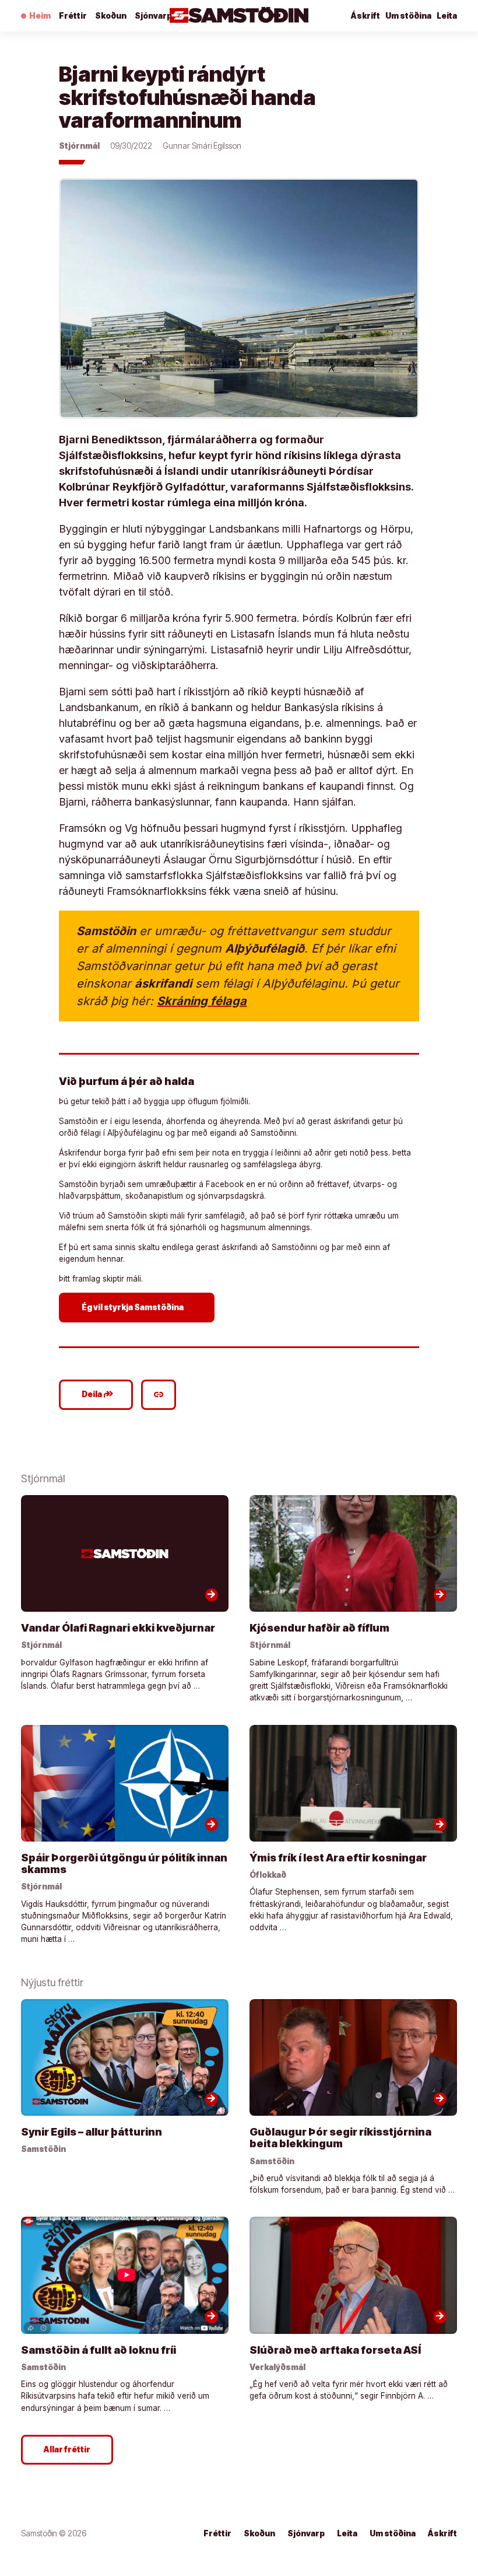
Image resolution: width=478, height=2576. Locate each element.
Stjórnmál (79, 146)
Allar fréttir (67, 2449)
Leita (447, 16)
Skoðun (111, 16)
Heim (40, 16)
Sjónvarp (153, 16)
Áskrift (442, 2533)
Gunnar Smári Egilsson (202, 146)
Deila (98, 1394)
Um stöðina (408, 16)
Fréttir (73, 16)
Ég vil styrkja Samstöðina (138, 1307)
